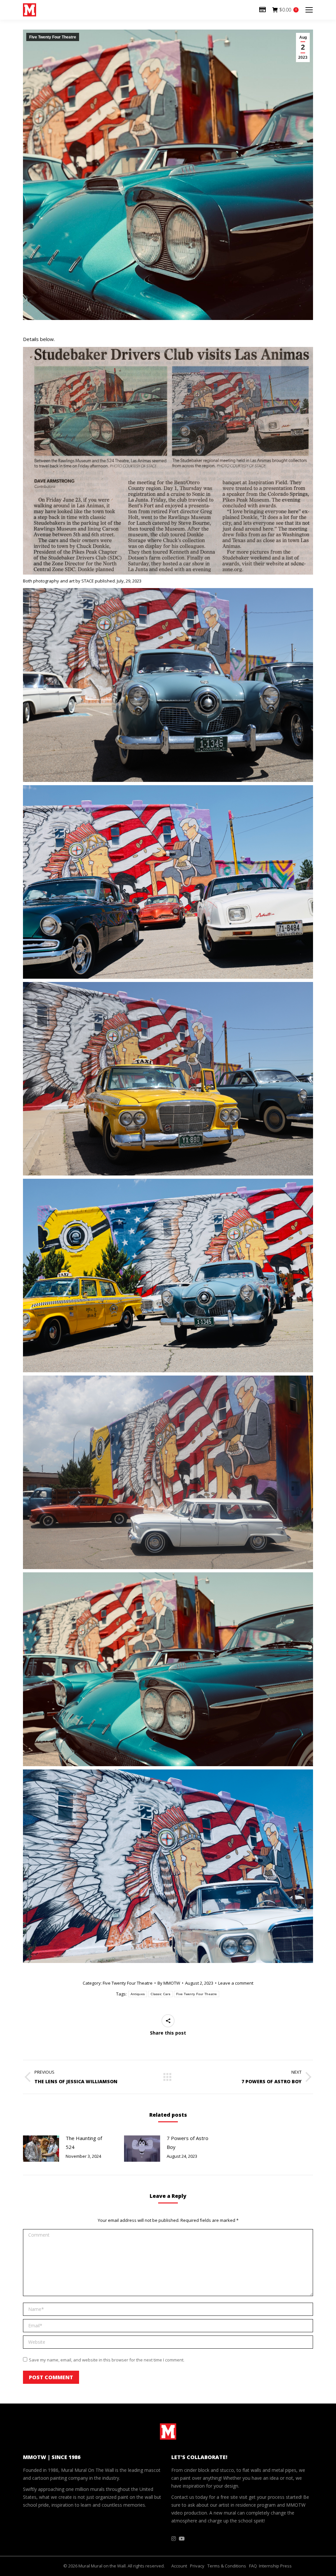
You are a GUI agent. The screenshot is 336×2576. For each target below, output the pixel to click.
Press (286, 2566)
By (169, 1983)
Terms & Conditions (227, 2566)
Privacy (197, 2566)
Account (179, 2566)
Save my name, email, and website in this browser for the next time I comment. (107, 2360)
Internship (269, 2566)
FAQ (253, 2566)
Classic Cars (160, 1994)
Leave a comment (236, 1983)
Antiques (138, 1994)
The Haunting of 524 (84, 2143)
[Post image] (41, 2149)
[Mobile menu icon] (309, 10)
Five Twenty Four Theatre (53, 37)
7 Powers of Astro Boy (188, 2143)
